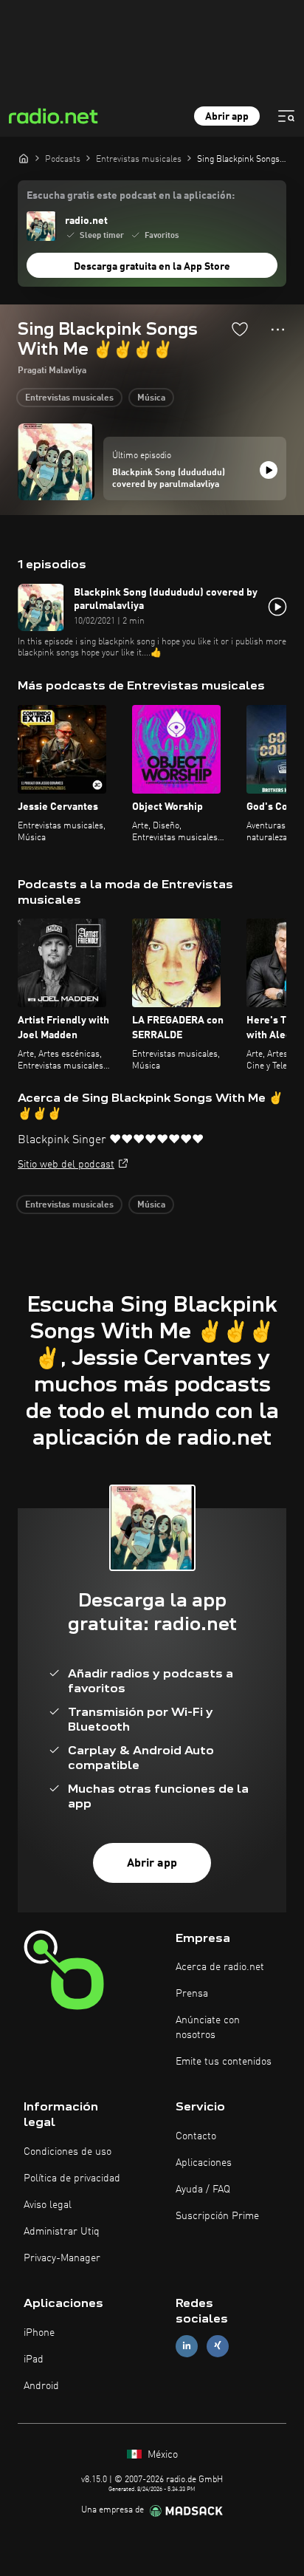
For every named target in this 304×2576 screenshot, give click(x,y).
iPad (34, 2359)
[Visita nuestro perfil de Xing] (218, 2346)
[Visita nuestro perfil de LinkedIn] (187, 2346)
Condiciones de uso (68, 2152)
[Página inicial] (24, 158)
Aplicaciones (204, 2163)
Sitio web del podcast (66, 1165)
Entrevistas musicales (69, 398)
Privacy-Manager (62, 2258)
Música (151, 398)
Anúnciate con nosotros (208, 2028)
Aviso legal (48, 2205)
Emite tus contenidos (224, 2062)
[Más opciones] (278, 330)
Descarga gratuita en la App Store (152, 267)
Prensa (192, 1994)
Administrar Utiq (62, 2232)
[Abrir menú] (286, 116)
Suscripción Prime (217, 2216)
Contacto (196, 2136)
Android (41, 2386)
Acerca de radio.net (220, 1967)
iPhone (39, 2333)
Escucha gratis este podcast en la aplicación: (131, 196)
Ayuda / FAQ (203, 2190)
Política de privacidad (72, 2178)
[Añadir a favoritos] (240, 329)
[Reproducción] (269, 470)
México (161, 2455)
